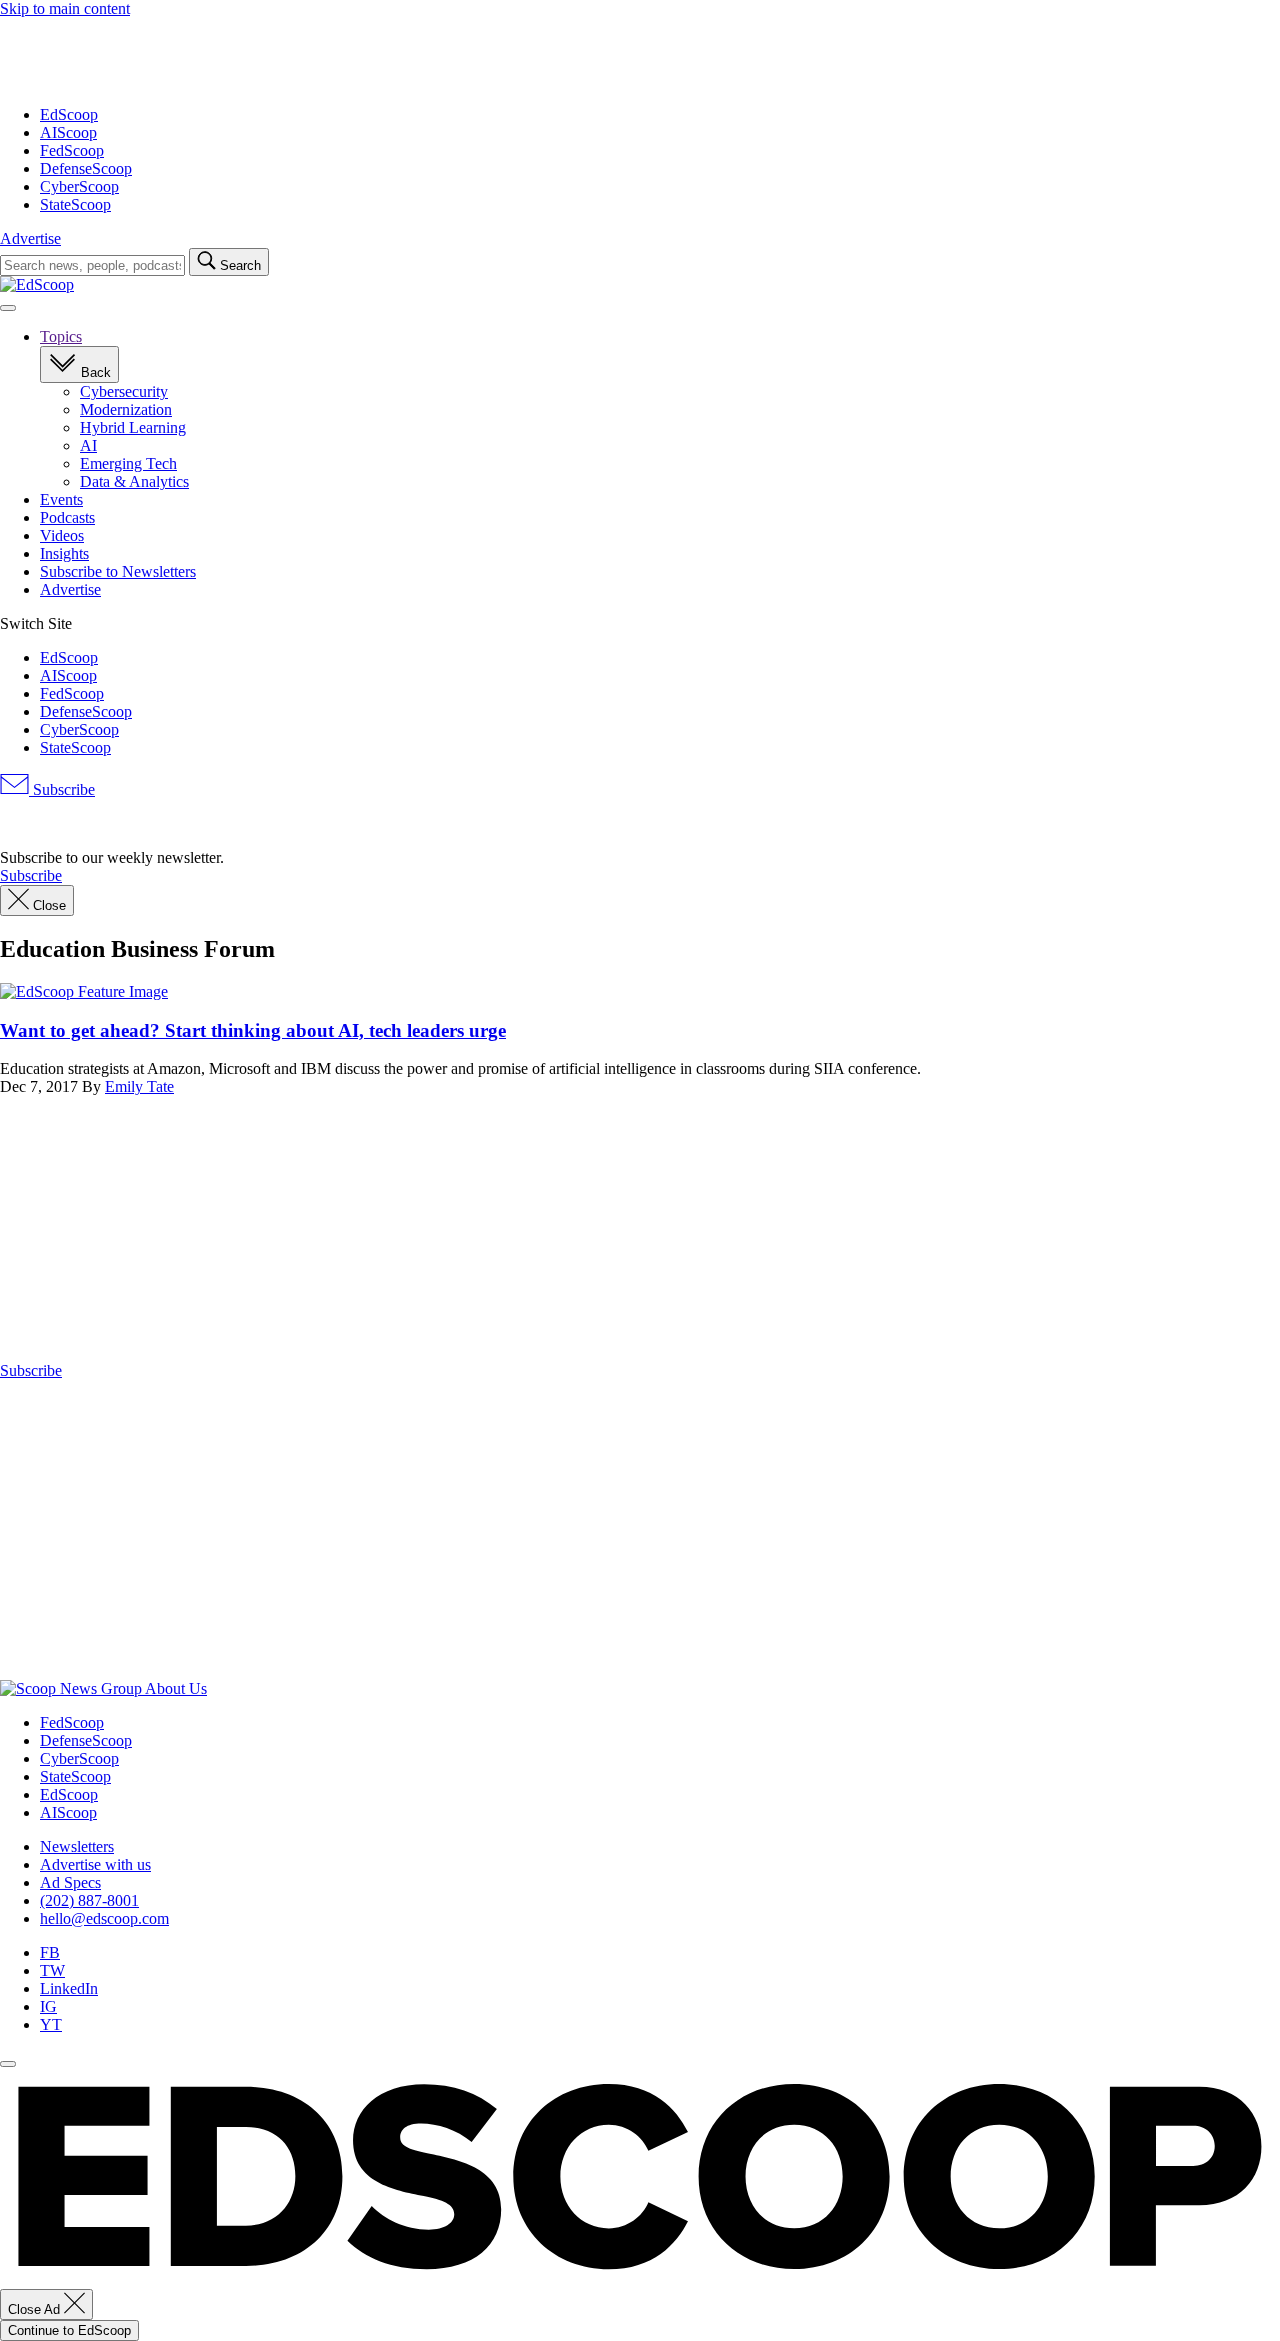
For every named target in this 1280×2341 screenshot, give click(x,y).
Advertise (30, 238)
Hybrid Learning (133, 427)
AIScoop (68, 132)
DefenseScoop (86, 168)
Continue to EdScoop (69, 2330)
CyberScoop (79, 186)
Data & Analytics (134, 481)
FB (50, 1952)
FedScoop (72, 150)
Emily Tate (139, 1086)
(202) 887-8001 (89, 1900)
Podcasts (67, 517)
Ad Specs (70, 1882)
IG (48, 2006)
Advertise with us (95, 1864)
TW (52, 1970)
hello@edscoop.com (104, 1918)
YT (51, 2024)
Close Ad (36, 2309)
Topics (61, 336)
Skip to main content (65, 8)
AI (88, 445)
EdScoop (69, 114)
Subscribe (62, 789)
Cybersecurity (124, 391)
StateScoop (75, 204)
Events (61, 499)
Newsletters (77, 1846)
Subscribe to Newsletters (118, 571)
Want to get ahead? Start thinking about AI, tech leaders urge (253, 1030)
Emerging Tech (128, 463)
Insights (64, 553)
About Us (176, 1688)
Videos (62, 535)
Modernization (126, 409)
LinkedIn (69, 1988)
